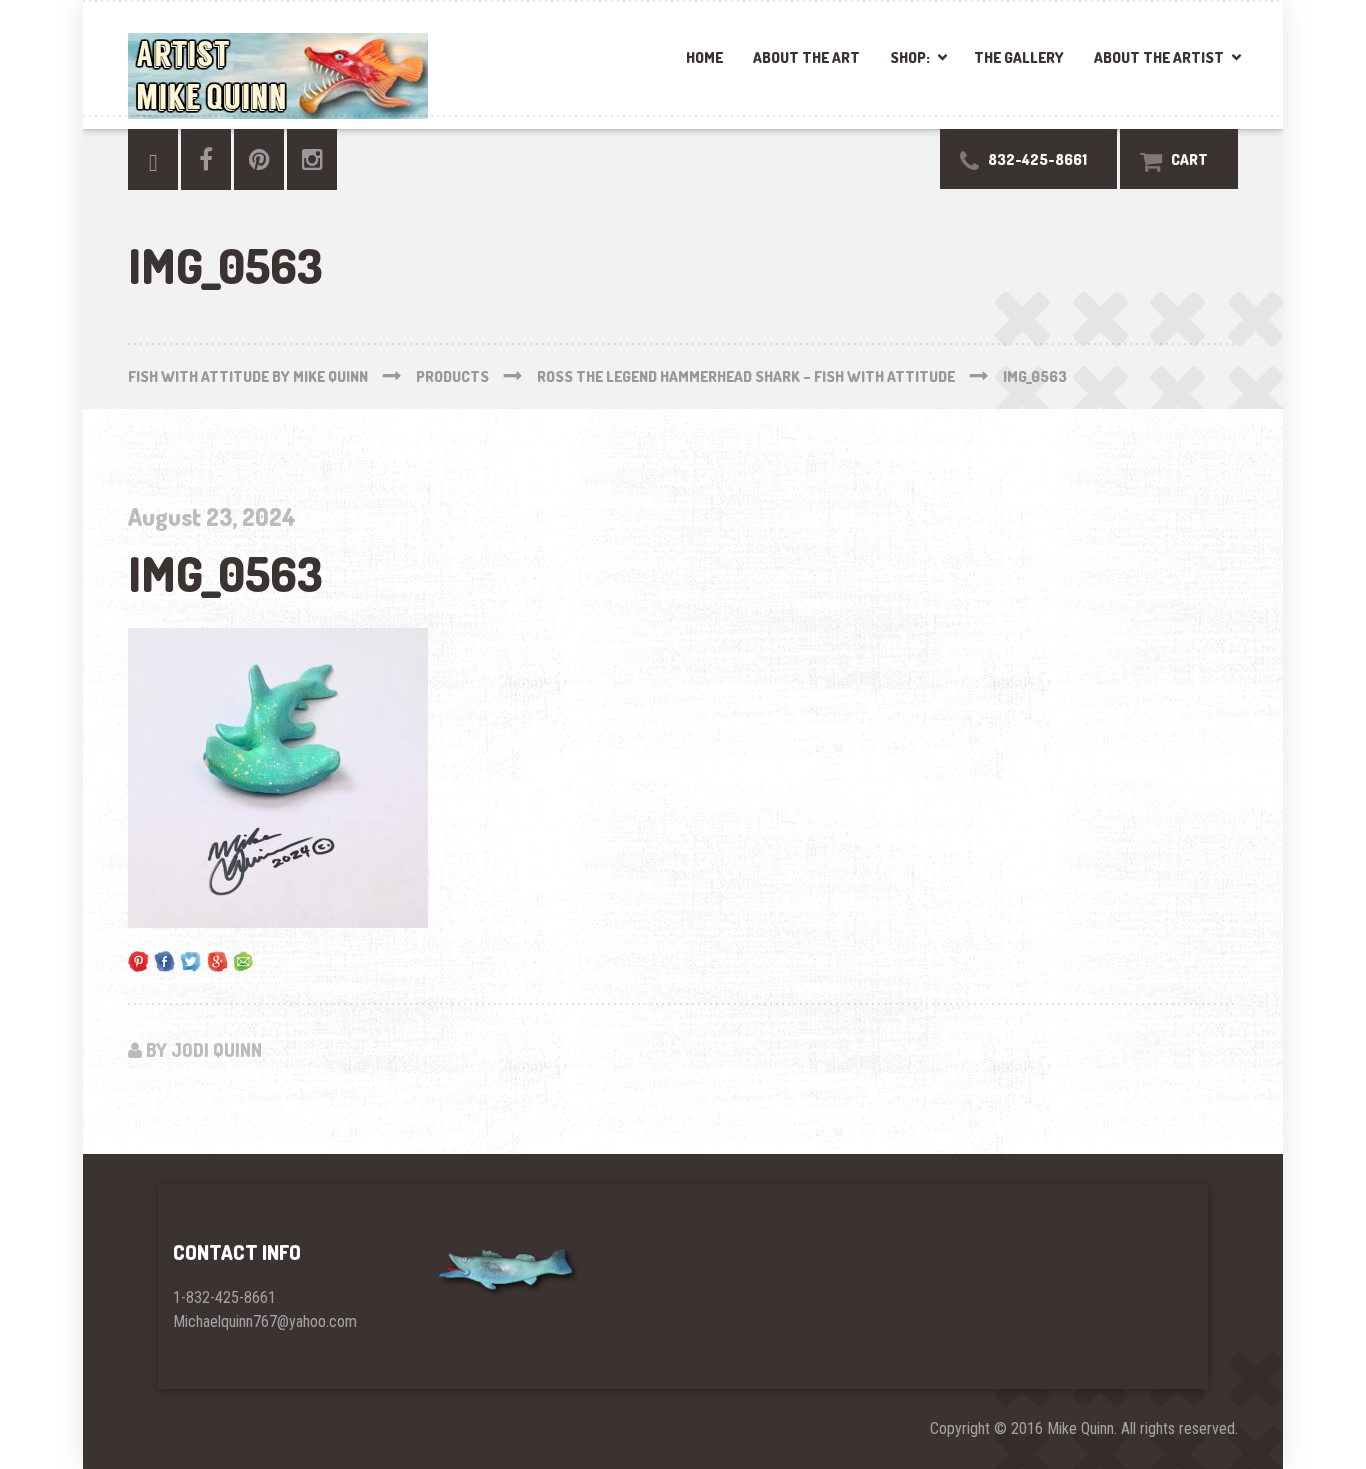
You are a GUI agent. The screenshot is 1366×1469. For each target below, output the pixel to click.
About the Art (806, 57)
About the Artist (1159, 57)
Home (704, 57)
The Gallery (1019, 57)
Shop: (910, 57)
